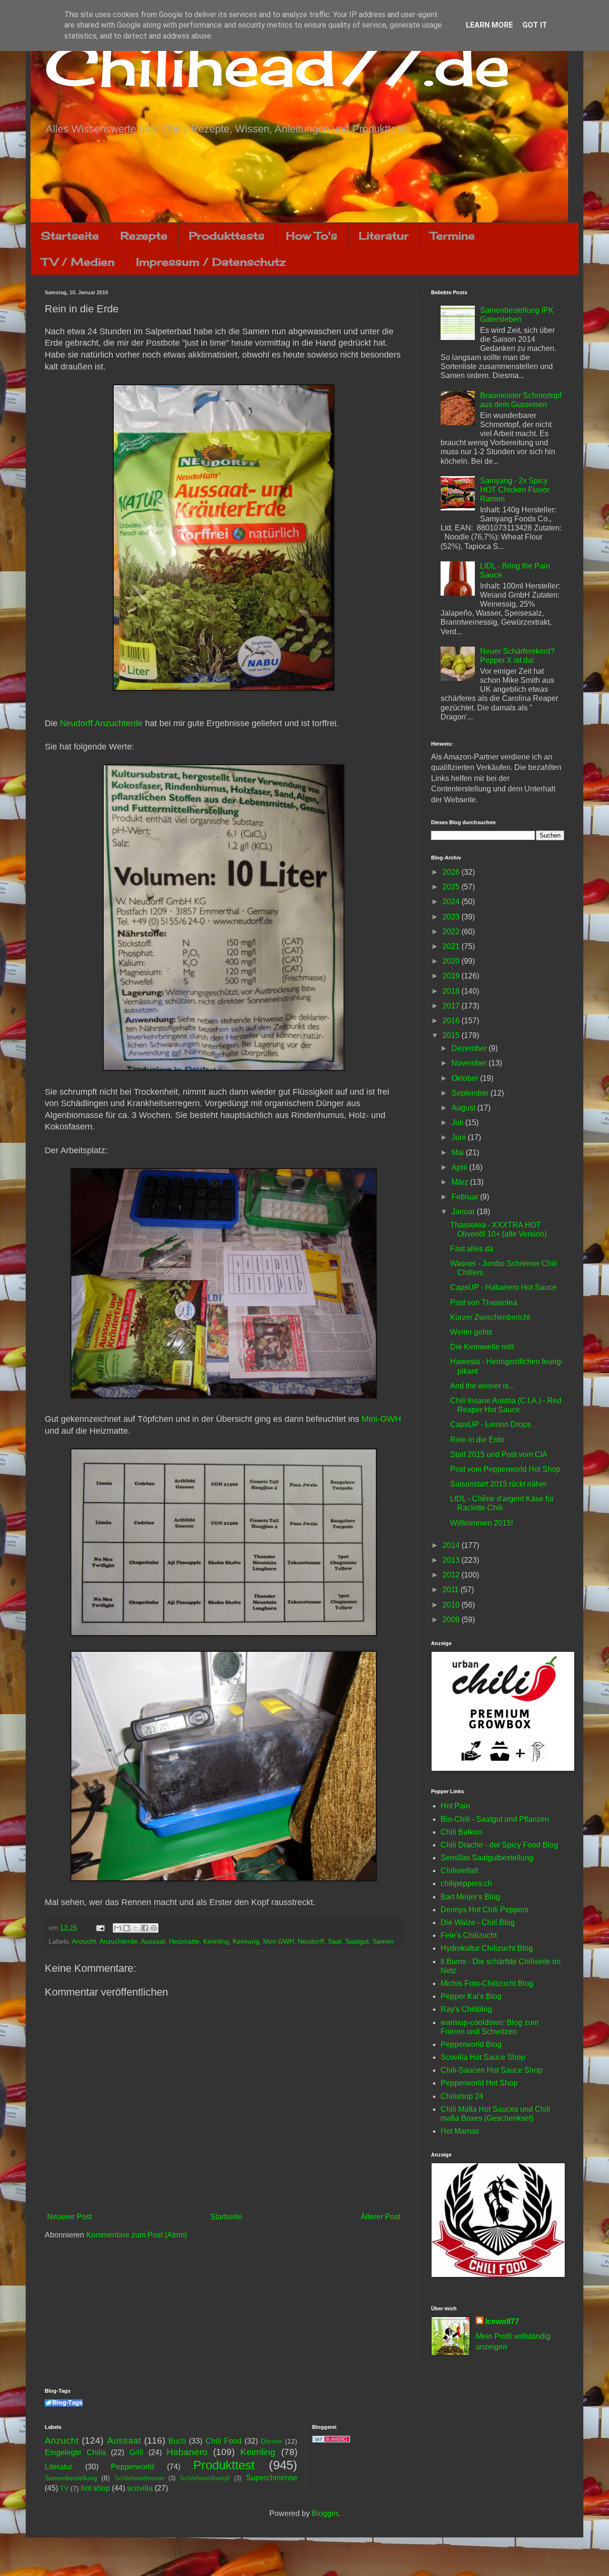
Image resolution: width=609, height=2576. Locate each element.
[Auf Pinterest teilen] (154, 1928)
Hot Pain (455, 1806)
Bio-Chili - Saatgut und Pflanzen (495, 1819)
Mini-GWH (381, 1419)
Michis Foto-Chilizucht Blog (487, 1983)
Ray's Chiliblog (466, 2009)
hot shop (95, 2488)
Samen (383, 1941)
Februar (466, 1197)
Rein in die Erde (477, 1440)
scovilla (140, 2488)
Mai (459, 1153)
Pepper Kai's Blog (471, 1996)
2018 (452, 991)
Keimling (216, 1941)
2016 (452, 1021)
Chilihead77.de (277, 65)
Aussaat (153, 1941)
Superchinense (272, 2478)
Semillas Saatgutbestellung (487, 1858)
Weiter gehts (471, 1332)
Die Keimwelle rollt (482, 1347)
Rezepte (144, 235)
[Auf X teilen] (136, 1928)
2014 (452, 1545)
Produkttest (224, 2465)
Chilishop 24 (462, 2096)
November (470, 1063)
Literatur (384, 235)
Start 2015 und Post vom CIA (499, 1454)
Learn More (489, 25)
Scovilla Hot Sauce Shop (483, 2057)
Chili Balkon (461, 1832)
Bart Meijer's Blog (470, 1897)
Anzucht (84, 1941)
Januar (464, 1212)
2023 (452, 917)
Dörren (271, 2441)
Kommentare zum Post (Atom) (137, 2235)
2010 (452, 1605)
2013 (452, 1560)
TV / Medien (78, 262)
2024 (452, 902)
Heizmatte (184, 1941)
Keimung (246, 1941)
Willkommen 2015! (481, 1523)
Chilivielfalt (459, 1871)
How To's (312, 235)
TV (64, 2488)
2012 (452, 1575)
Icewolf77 (502, 2321)
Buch (177, 2441)
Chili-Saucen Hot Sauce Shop (491, 2070)
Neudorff (311, 1941)
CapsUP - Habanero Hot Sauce (503, 1287)
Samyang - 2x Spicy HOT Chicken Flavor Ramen (515, 490)
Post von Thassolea (484, 1303)
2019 (452, 976)
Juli (458, 1123)
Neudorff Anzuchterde (101, 723)
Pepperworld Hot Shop (479, 2083)
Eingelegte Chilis (75, 2452)
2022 (452, 932)
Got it (535, 25)
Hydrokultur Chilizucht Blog (487, 1948)
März (461, 1182)
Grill (136, 2452)
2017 (452, 1006)
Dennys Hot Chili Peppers (485, 1910)
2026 (452, 872)
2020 (452, 961)
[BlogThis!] (127, 1928)
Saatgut (357, 1941)
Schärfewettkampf (205, 2478)
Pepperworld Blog (471, 2044)
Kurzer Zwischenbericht (490, 1317)
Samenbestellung (71, 2478)
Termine (452, 235)
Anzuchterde (118, 1941)
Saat (335, 1941)
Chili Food (224, 2441)
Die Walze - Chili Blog (478, 1922)
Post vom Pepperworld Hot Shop (505, 1469)
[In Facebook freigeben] (145, 1928)
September (471, 1093)
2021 (452, 946)
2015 (452, 1035)
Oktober (466, 1078)
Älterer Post (380, 2217)
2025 (452, 887)
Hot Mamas (460, 2131)
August (464, 1108)
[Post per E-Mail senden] (100, 1927)
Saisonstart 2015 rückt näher (498, 1484)
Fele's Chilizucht (469, 1935)
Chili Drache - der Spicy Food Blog (499, 1845)
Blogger (325, 2513)
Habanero (187, 2452)
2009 (452, 1620)
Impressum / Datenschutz (211, 262)
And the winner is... (482, 1386)
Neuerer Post (69, 2217)
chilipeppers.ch (466, 1883)
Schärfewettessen (139, 2478)
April (460, 1167)
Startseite (70, 235)
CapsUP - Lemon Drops (491, 1424)
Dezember (470, 1048)
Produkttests (227, 235)
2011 (452, 1590)
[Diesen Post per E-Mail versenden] (118, 1928)
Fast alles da (472, 1249)
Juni (460, 1137)
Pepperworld (133, 2467)
